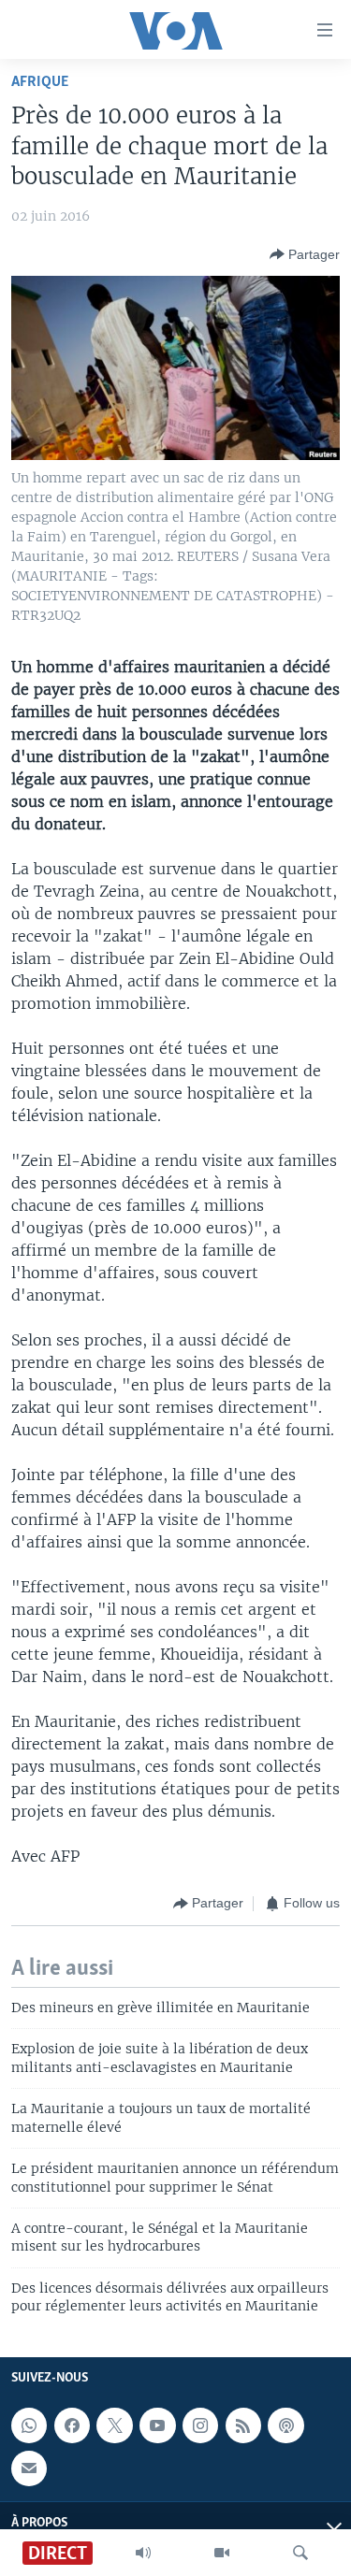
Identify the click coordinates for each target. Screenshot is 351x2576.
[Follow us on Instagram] (200, 2425)
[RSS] (243, 2425)
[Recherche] (300, 2553)
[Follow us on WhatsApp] (29, 2425)
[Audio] (143, 2553)
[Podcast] (285, 2425)
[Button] (305, 254)
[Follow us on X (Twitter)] (114, 2425)
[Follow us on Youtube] (157, 2425)
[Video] (222, 2553)
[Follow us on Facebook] (72, 2425)
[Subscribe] (29, 2468)
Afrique (40, 82)
